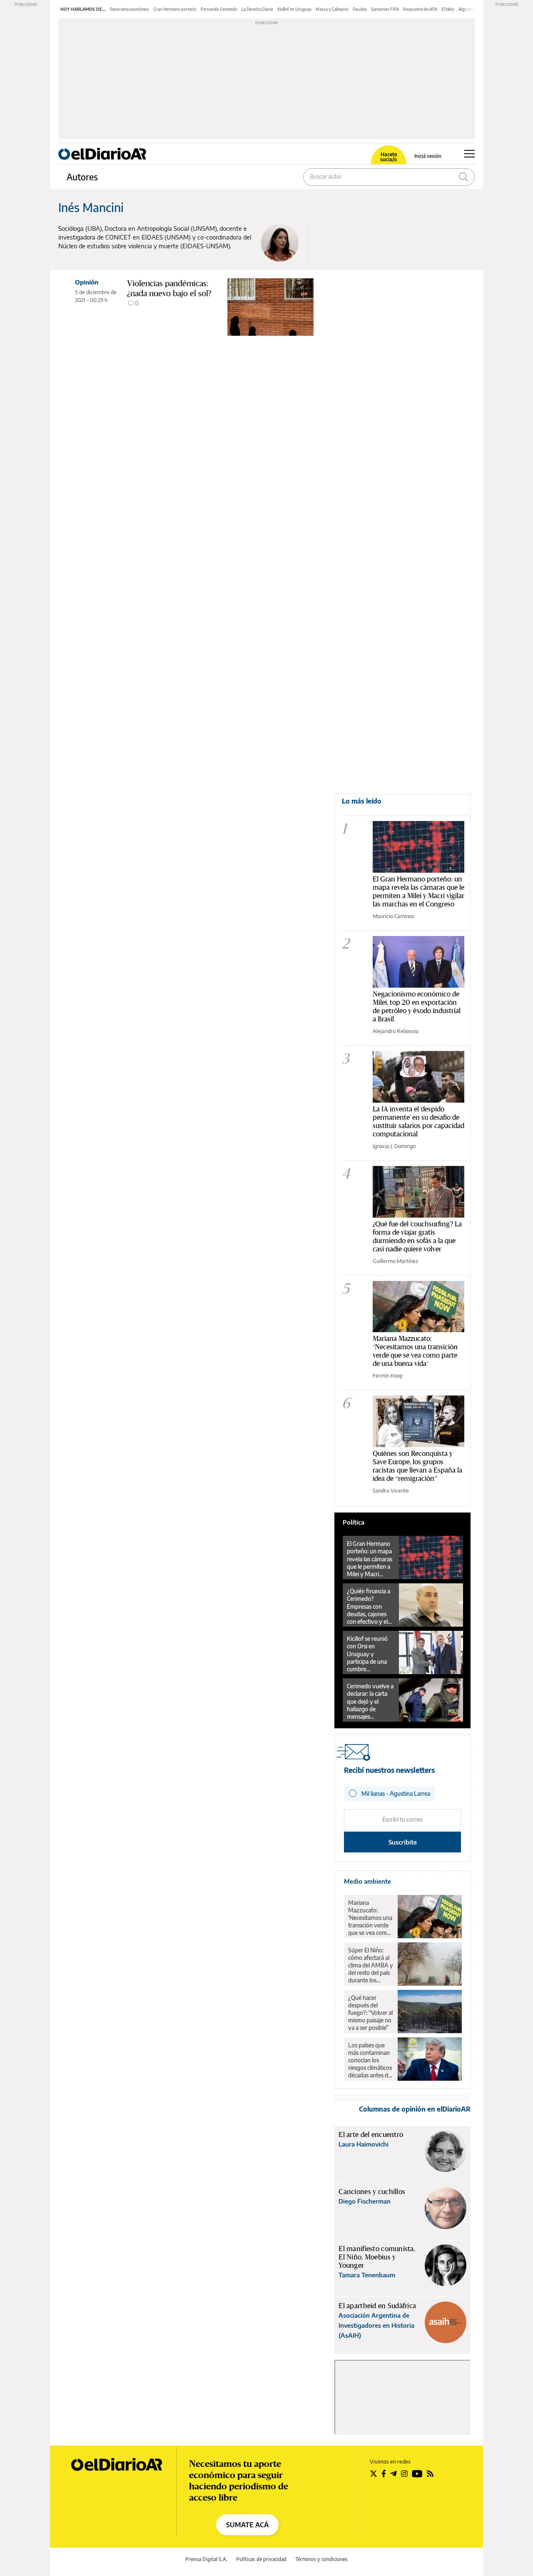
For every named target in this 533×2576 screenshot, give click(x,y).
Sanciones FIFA (385, 9)
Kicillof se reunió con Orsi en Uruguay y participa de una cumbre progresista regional (367, 1654)
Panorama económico (130, 9)
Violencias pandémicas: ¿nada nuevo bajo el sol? (169, 288)
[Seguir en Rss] (430, 2474)
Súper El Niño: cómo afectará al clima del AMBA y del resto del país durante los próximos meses (371, 1965)
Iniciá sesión (428, 156)
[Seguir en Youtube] (417, 2474)
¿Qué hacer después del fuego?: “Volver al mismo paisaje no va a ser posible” (370, 2013)
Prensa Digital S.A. (206, 2559)
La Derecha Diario (257, 9)
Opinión (87, 282)
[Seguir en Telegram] (394, 2474)
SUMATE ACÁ (247, 2525)
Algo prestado (472, 9)
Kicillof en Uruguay (294, 9)
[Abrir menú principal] (469, 154)
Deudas (360, 9)
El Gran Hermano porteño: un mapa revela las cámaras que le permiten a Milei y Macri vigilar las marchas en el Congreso (418, 891)
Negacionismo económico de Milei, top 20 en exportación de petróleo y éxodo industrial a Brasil (417, 1006)
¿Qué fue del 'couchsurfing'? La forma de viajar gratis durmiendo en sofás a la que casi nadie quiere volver (417, 1236)
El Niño (448, 9)
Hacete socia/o (389, 157)
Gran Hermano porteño (175, 9)
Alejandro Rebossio (396, 1031)
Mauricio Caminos (394, 916)
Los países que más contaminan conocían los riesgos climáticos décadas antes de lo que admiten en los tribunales (371, 2060)
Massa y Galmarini (332, 9)
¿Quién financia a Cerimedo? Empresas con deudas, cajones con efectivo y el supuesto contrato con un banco (370, 1606)
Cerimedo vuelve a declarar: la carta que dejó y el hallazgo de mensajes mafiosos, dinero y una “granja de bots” (370, 1701)
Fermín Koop (388, 1375)
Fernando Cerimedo (219, 9)
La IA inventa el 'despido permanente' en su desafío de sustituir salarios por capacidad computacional (418, 1121)
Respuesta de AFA (420, 9)
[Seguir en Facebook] (384, 2474)
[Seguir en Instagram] (404, 2474)
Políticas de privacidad (261, 2559)
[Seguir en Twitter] (374, 2474)
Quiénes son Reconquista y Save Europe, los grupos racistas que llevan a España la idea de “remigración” (417, 1466)
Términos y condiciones (321, 2559)
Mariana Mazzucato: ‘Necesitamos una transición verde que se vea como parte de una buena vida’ (415, 1351)
